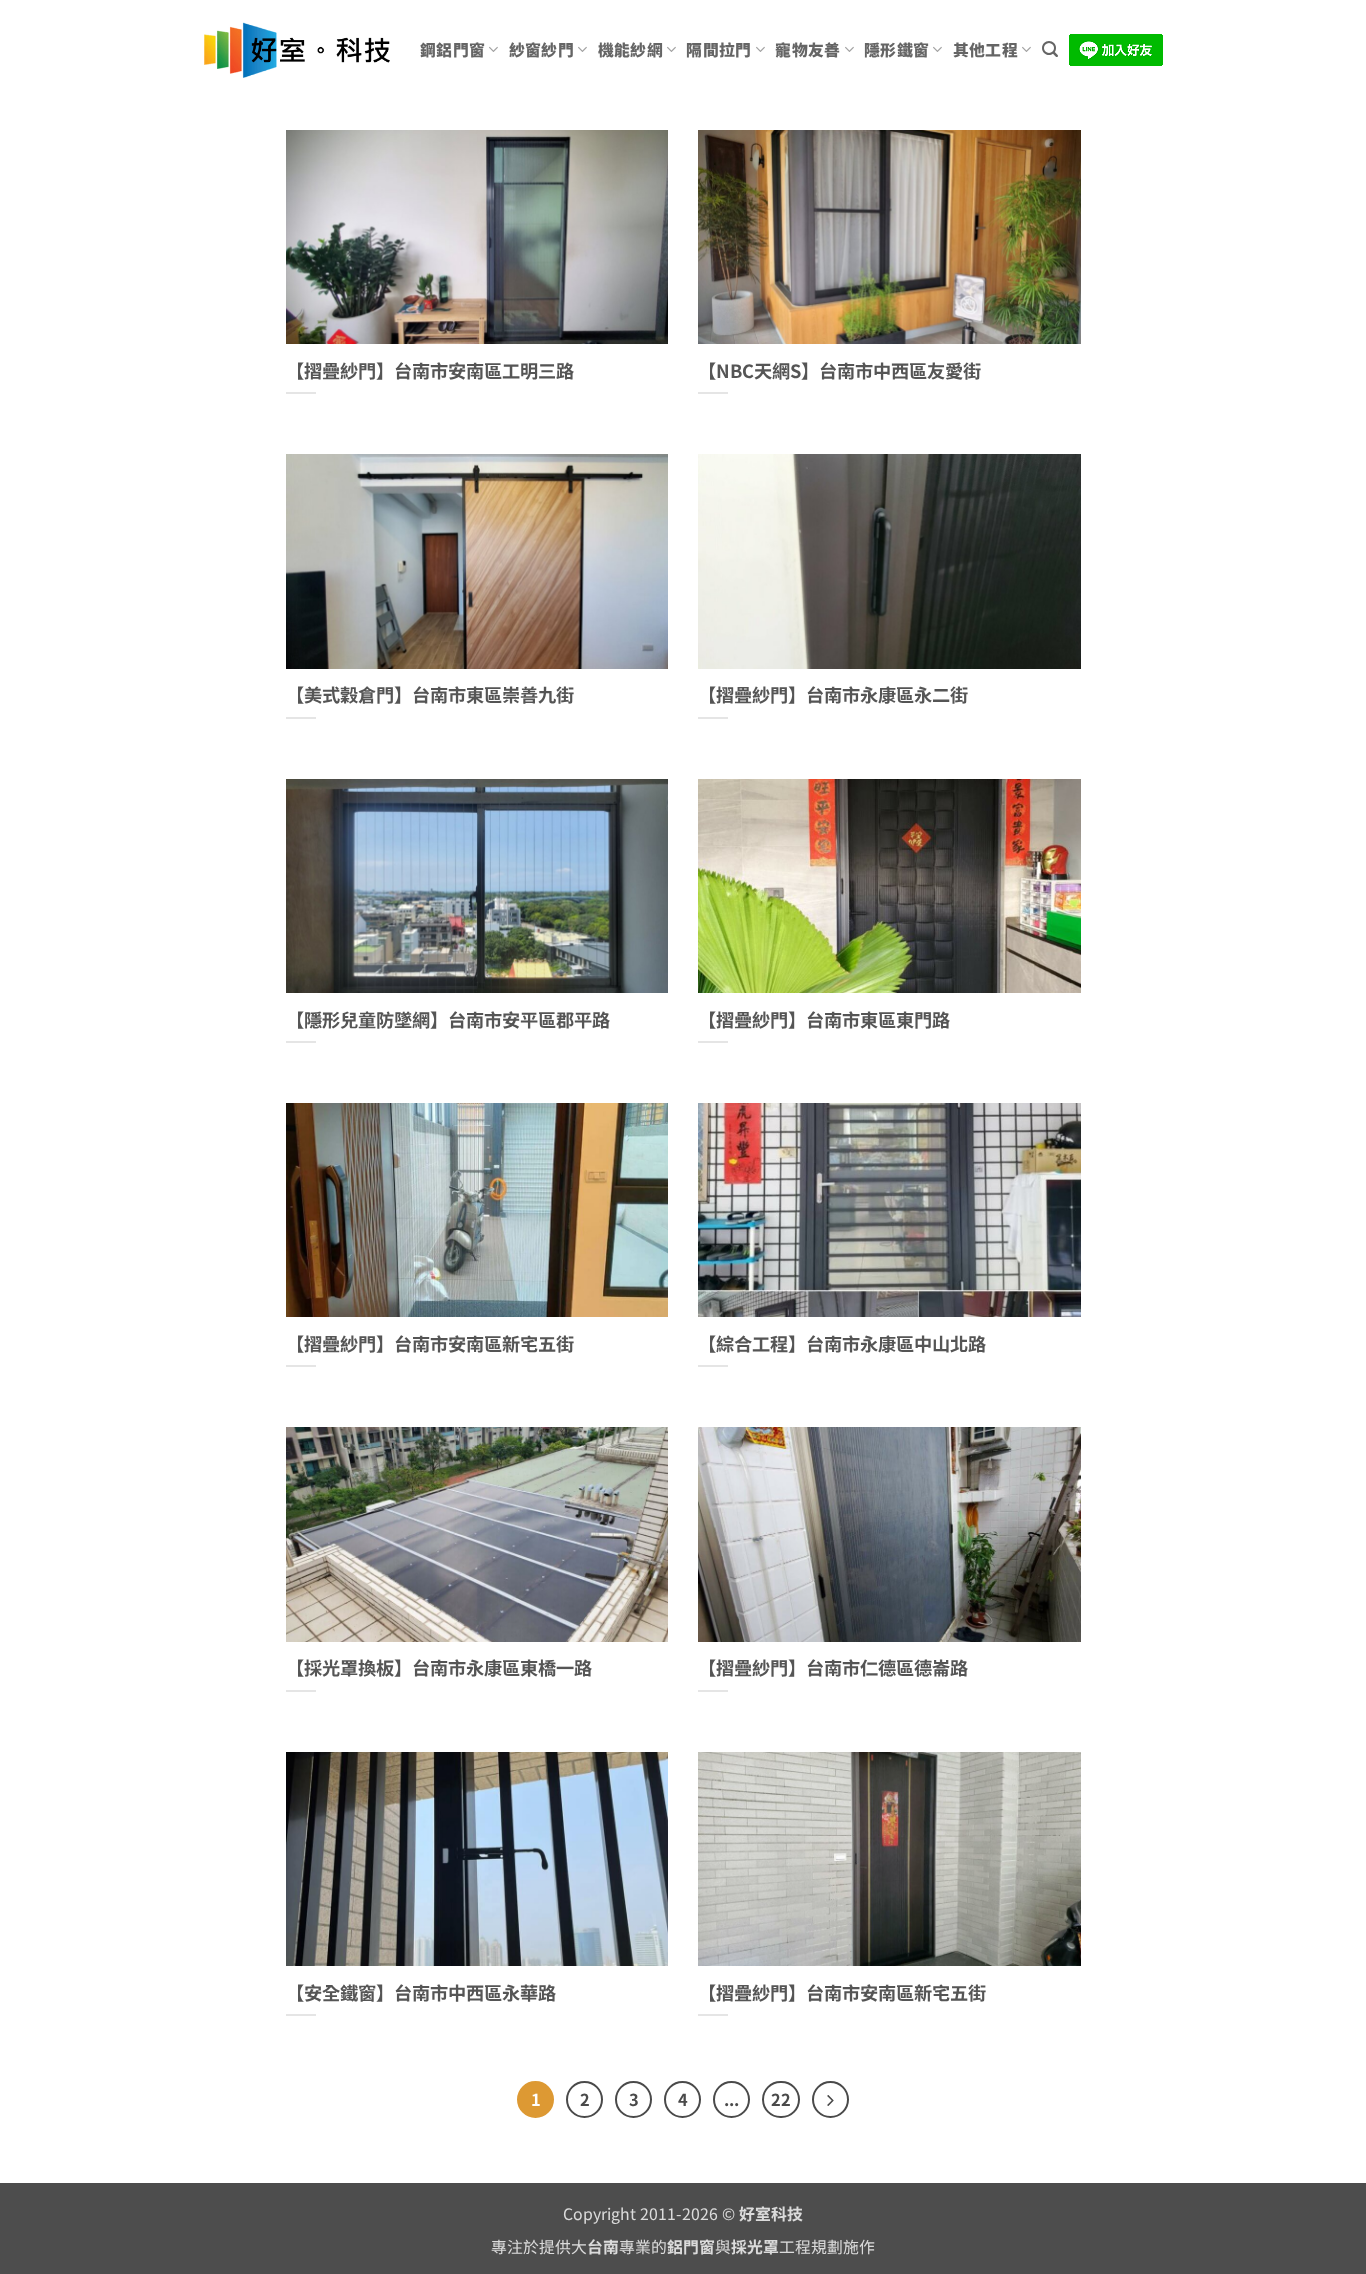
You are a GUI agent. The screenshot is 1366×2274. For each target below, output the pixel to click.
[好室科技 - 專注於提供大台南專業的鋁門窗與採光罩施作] (296, 50)
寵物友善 (807, 49)
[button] (1050, 49)
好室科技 (771, 2213)
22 (781, 2099)
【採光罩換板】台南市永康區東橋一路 (439, 1668)
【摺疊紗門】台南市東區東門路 (824, 1020)
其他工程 (985, 49)
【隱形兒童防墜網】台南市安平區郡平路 (448, 1020)
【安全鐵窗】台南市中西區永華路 (421, 1993)
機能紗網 (630, 49)
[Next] (830, 2099)
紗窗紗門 (541, 49)
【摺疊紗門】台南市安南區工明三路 (430, 371)
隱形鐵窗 (896, 49)
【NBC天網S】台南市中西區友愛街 (839, 371)
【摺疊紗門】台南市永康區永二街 (833, 695)
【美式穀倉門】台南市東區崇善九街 (430, 695)
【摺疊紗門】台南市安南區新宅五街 (430, 1344)
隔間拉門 (718, 49)
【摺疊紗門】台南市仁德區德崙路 (833, 1668)
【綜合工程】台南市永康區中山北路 (842, 1344)
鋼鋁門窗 (452, 49)
